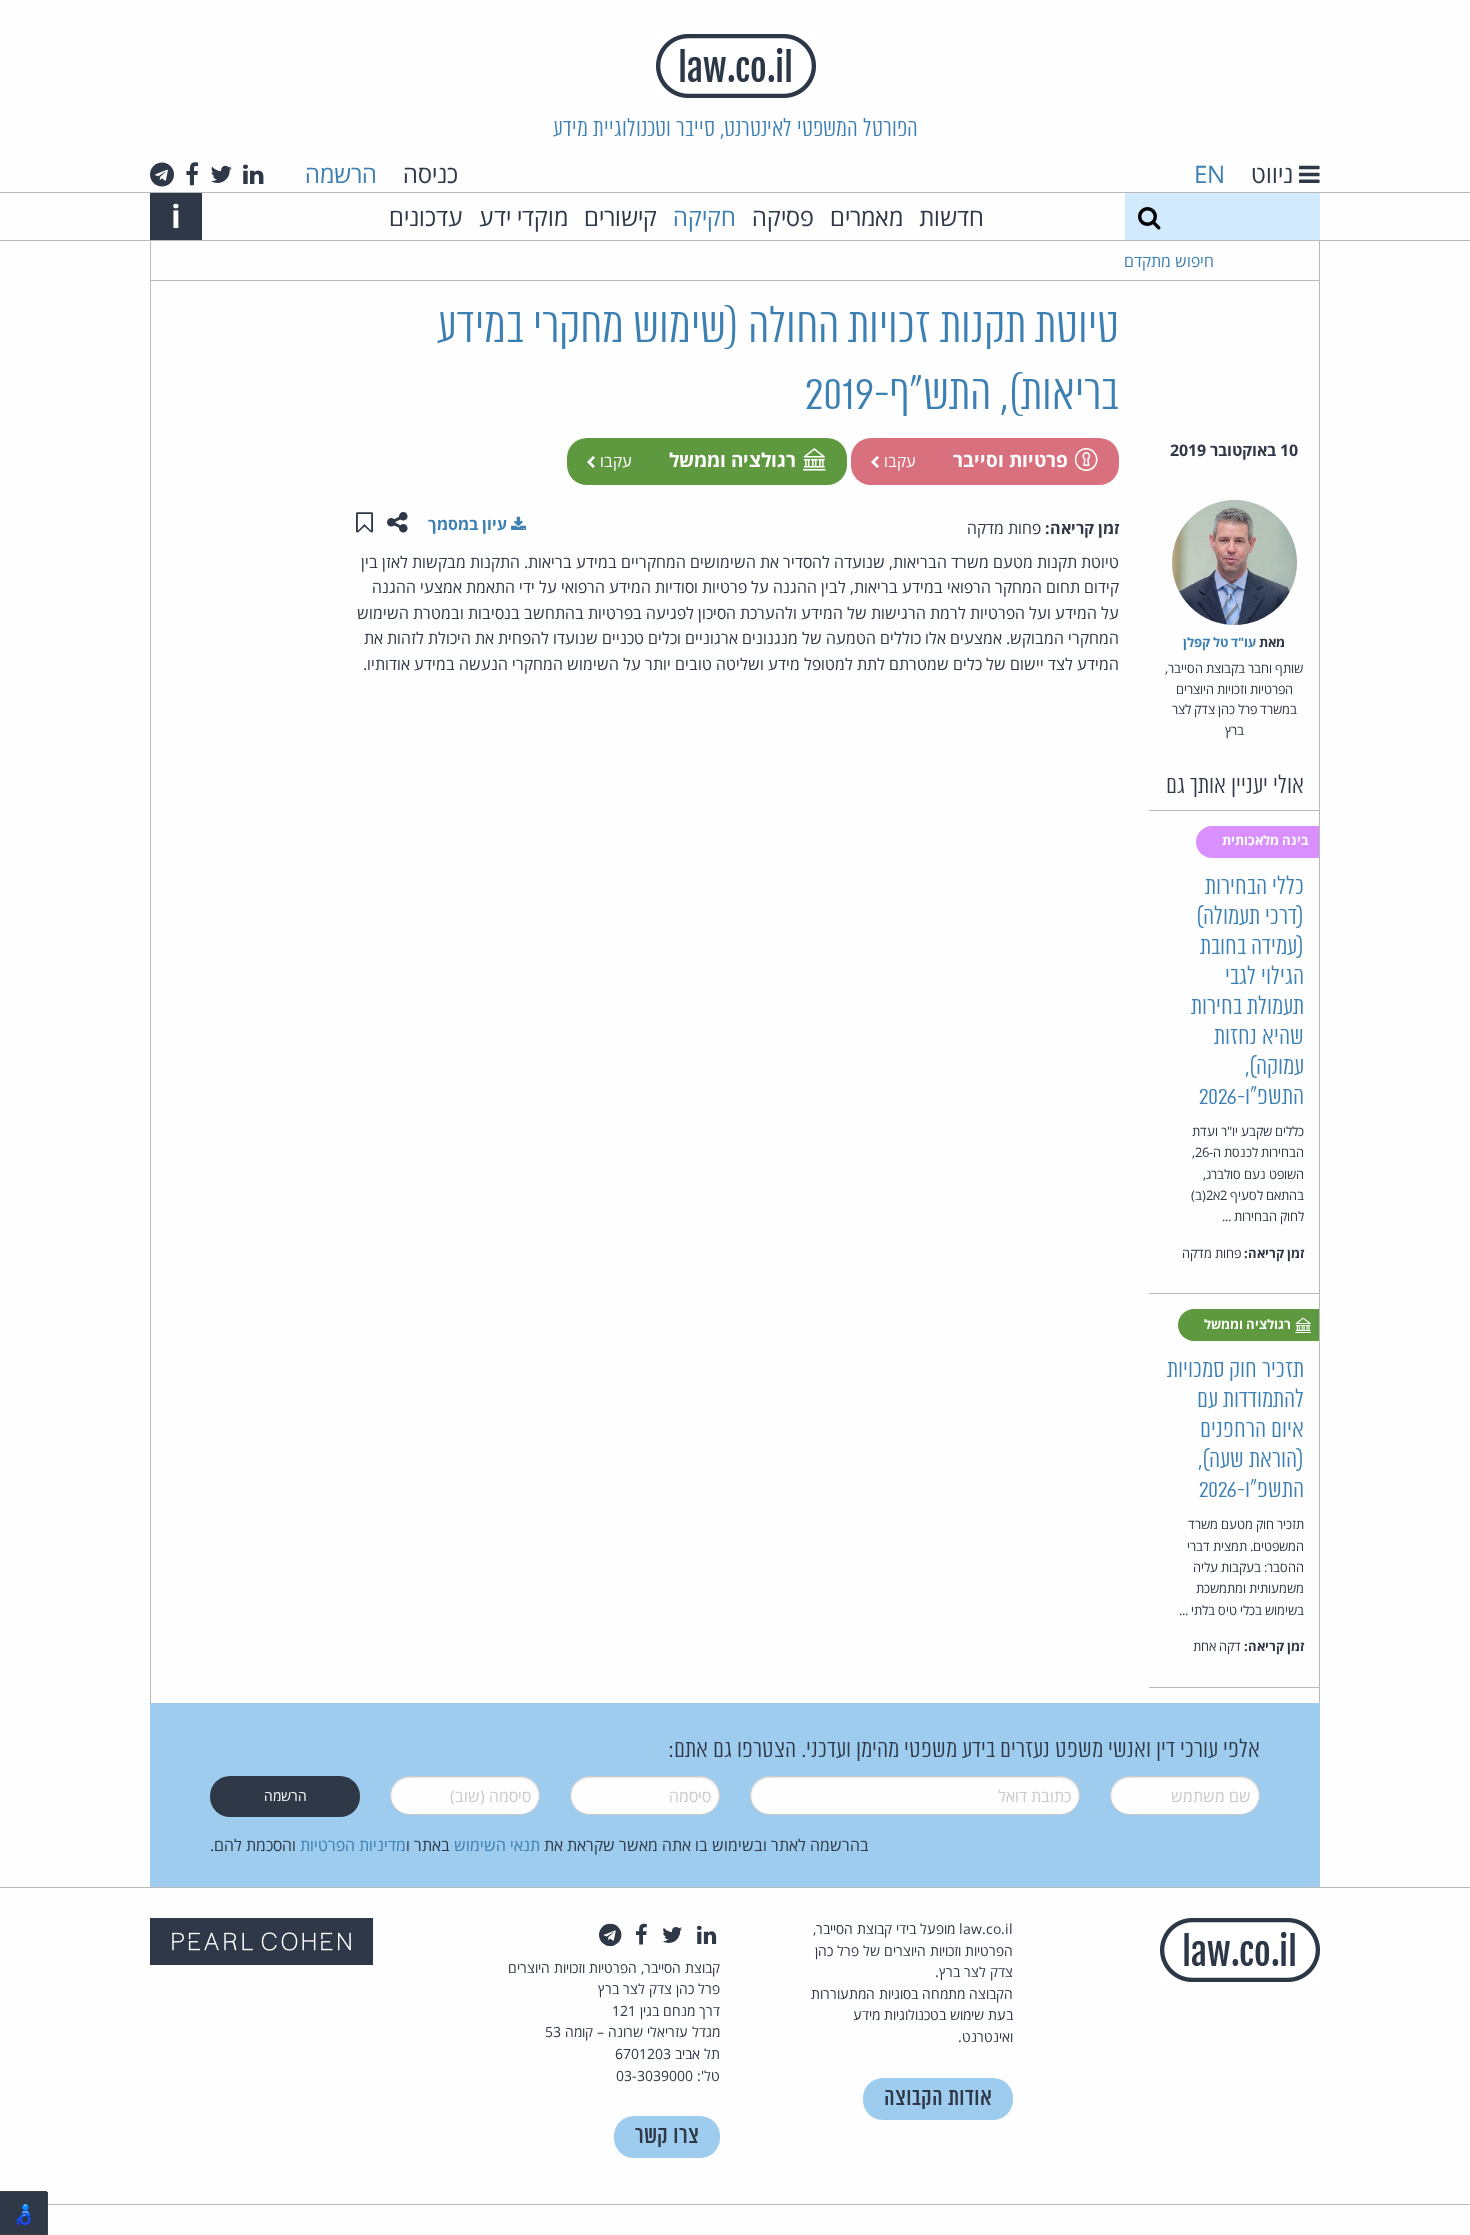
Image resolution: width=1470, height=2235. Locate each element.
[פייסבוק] (192, 174)
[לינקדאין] (253, 174)
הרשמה (341, 173)
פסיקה (783, 216)
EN (1209, 173)
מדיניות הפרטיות (353, 1845)
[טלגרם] (162, 174)
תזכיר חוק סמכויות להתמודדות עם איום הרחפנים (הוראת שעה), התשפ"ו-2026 (1235, 1430)
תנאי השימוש (497, 1845)
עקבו (898, 461)
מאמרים (866, 216)
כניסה (430, 173)
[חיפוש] (1149, 216)
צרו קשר (667, 2136)
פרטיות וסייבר (1010, 459)
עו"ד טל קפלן (1219, 642)
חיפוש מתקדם (1169, 261)
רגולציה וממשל (732, 459)
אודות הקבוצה (938, 2098)
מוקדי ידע (523, 216)
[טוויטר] (221, 174)
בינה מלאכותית (1267, 840)
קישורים (620, 216)
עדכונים (426, 216)
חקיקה (704, 216)
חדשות (951, 216)
